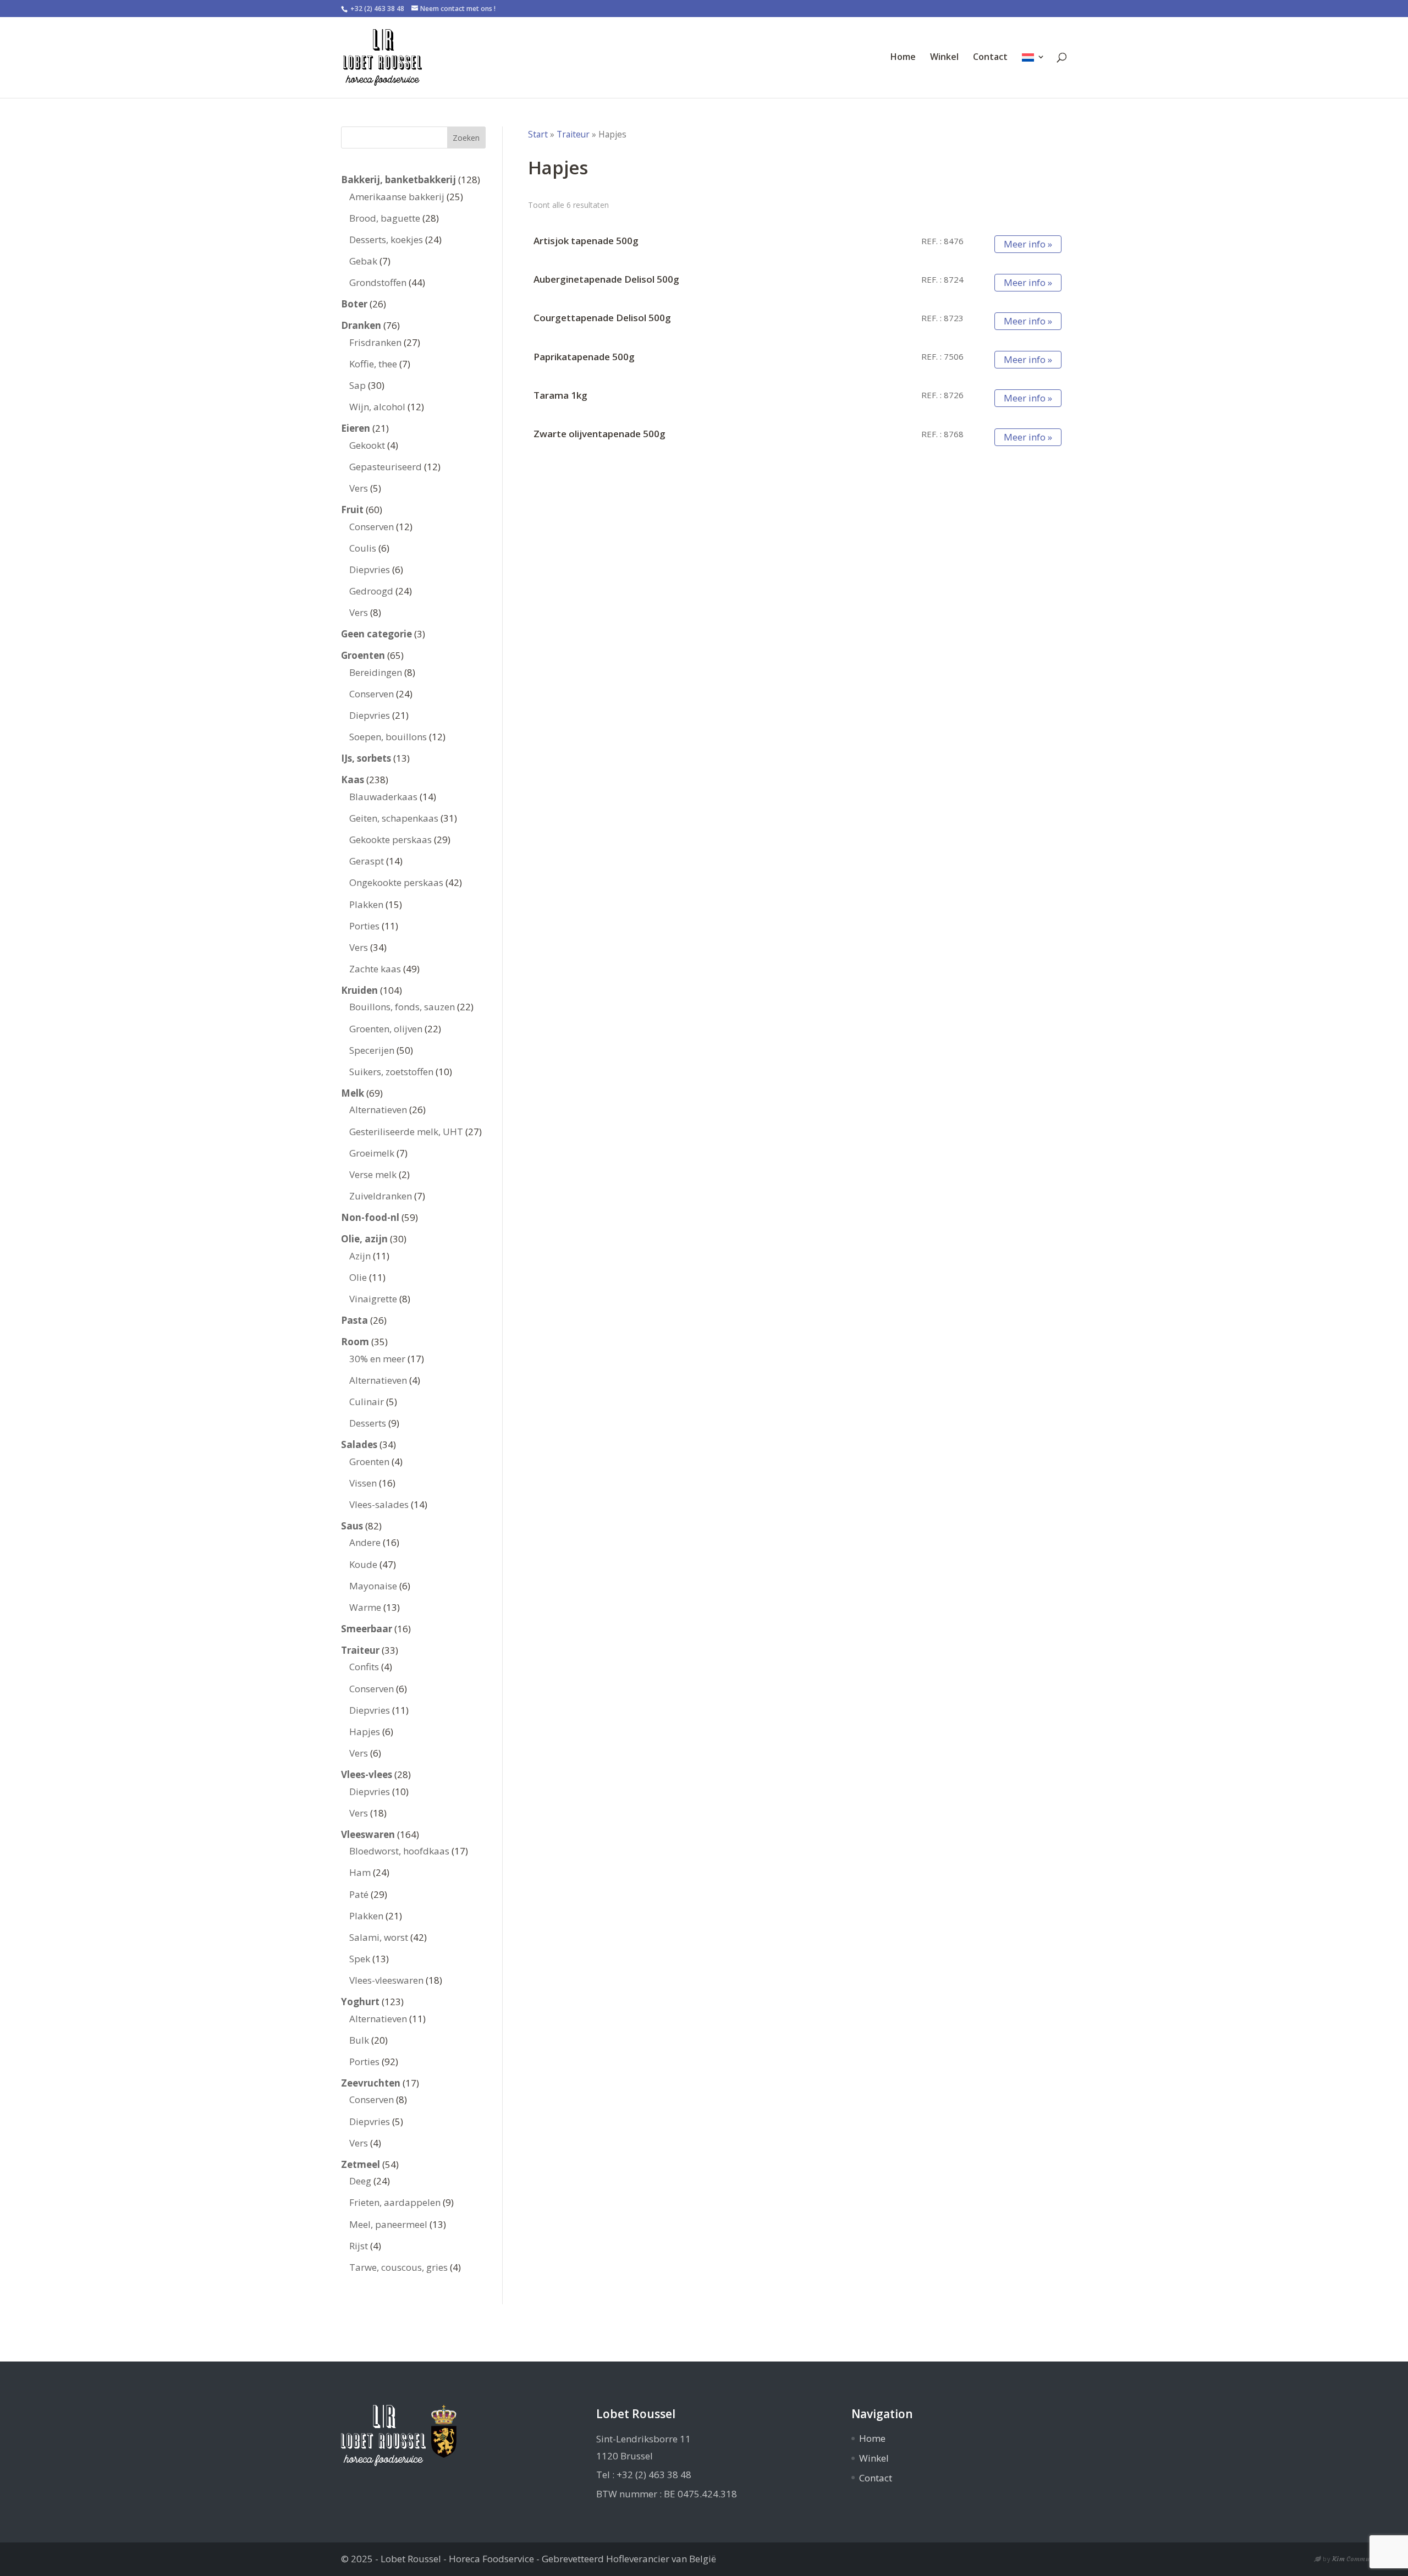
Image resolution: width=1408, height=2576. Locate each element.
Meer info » (1028, 244)
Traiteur (573, 134)
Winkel (944, 58)
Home (903, 58)
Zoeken (466, 138)
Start (538, 134)
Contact (990, 58)
